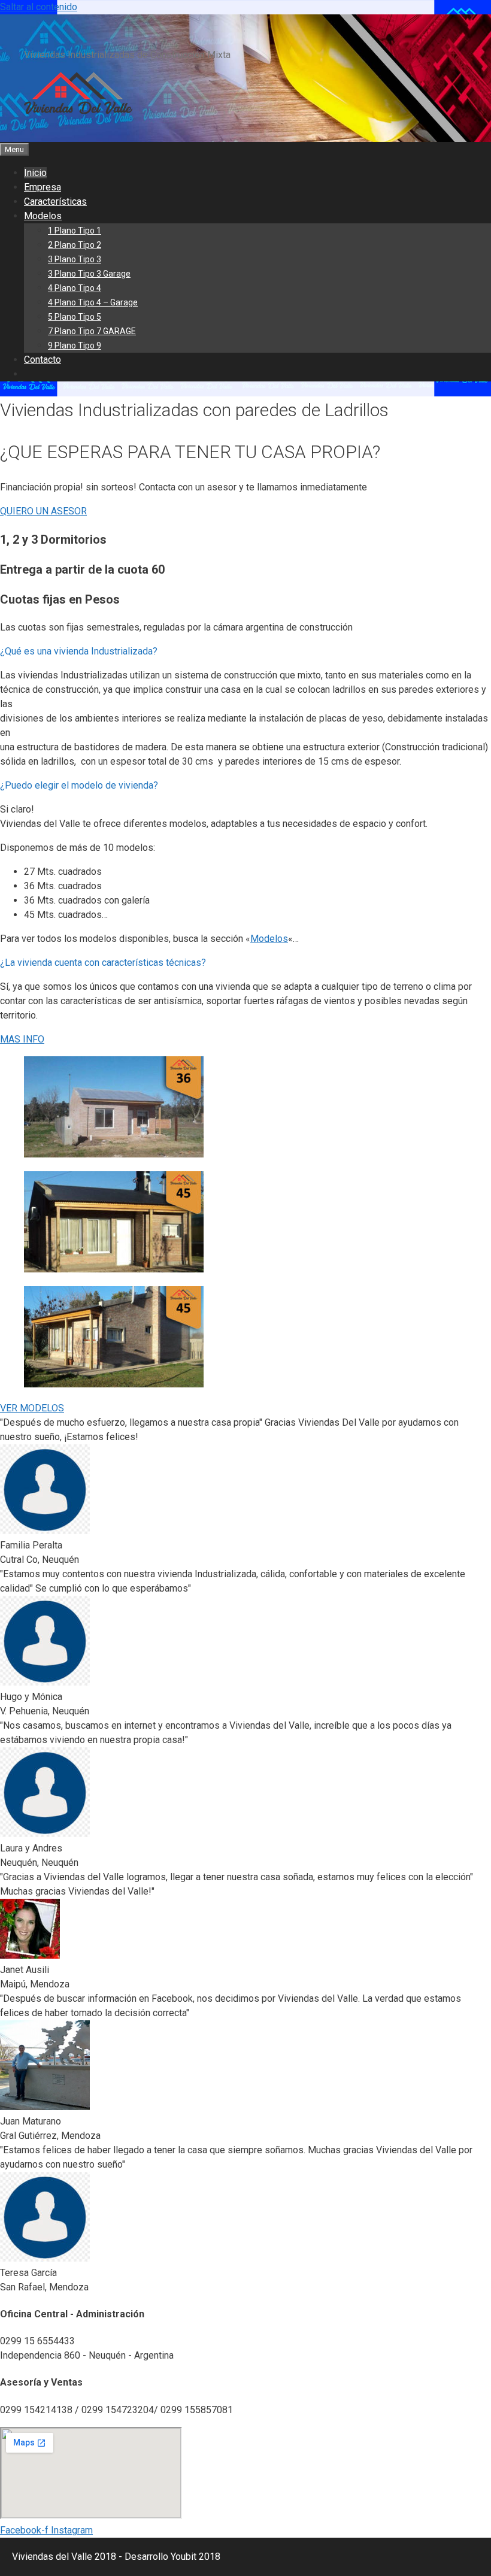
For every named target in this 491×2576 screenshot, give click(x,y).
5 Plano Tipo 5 (75, 317)
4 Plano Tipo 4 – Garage (93, 302)
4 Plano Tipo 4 (75, 288)
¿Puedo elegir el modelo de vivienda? (79, 785)
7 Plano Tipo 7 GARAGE (92, 331)
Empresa (43, 187)
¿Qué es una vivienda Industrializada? (79, 651)
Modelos (43, 216)
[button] (245, 651)
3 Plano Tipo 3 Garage (89, 274)
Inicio (35, 173)
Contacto (43, 360)
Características (55, 201)
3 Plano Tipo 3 (75, 259)
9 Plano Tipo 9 (75, 346)
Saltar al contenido (39, 7)
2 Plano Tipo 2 (75, 245)
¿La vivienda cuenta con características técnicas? (103, 963)
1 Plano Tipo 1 (75, 231)
